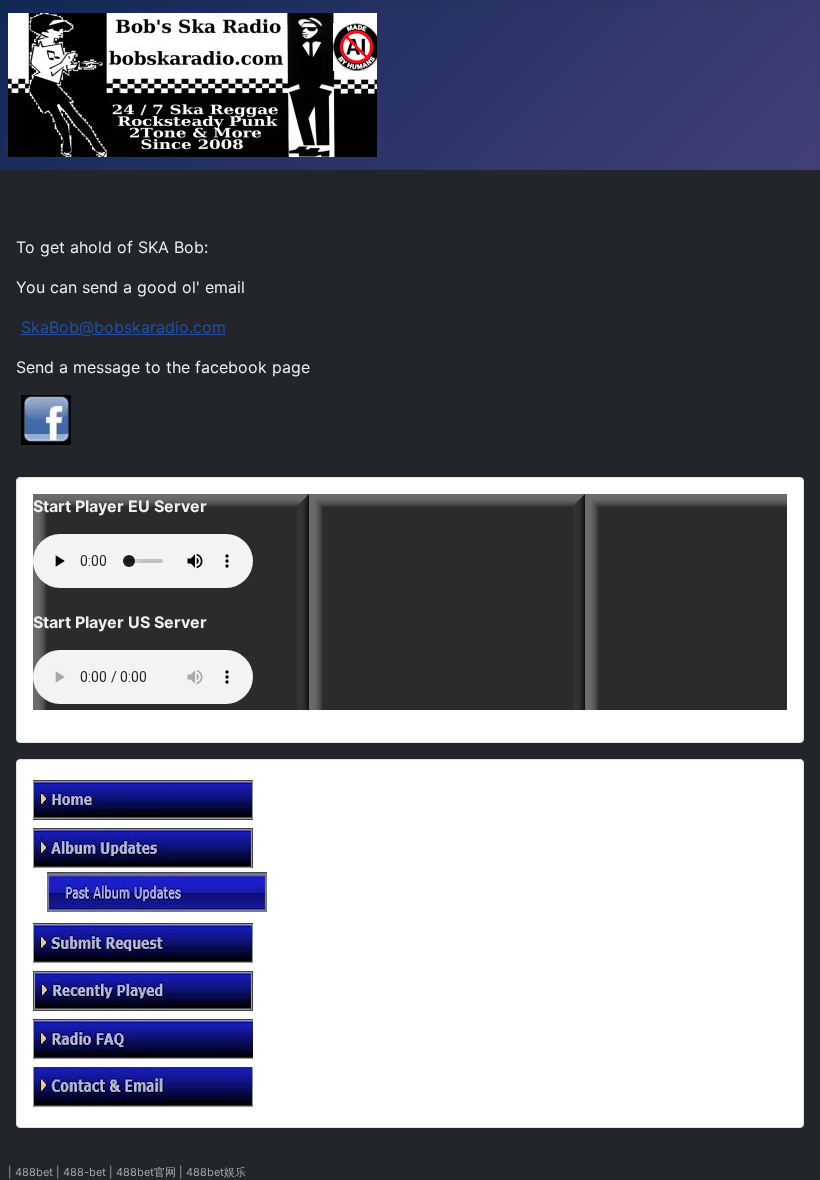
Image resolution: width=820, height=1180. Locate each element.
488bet (34, 1172)
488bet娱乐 (216, 1172)
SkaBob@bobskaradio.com (123, 327)
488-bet (84, 1172)
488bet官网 (146, 1172)
